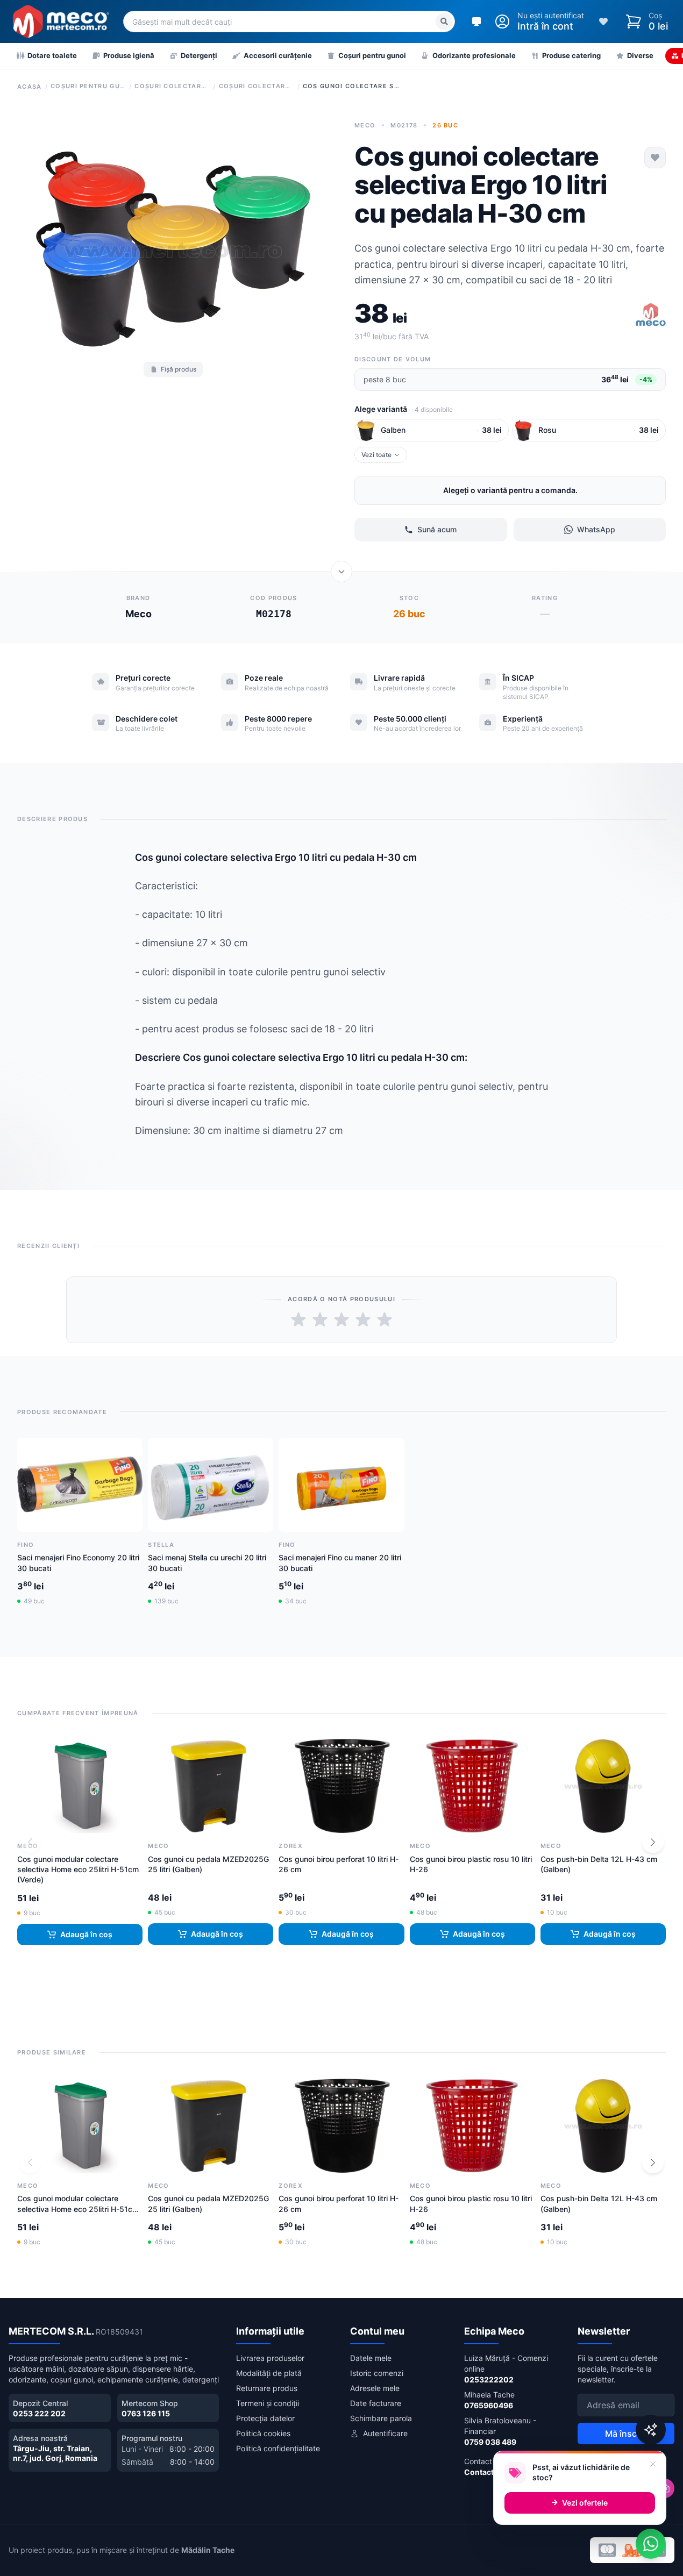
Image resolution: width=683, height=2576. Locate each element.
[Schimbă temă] (476, 22)
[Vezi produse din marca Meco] (651, 316)
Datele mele (371, 2358)
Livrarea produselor (270, 2358)
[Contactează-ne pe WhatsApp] (651, 2544)
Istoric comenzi (377, 2373)
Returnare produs (267, 2388)
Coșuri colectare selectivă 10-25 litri (257, 86)
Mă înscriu (626, 2434)
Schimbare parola (381, 2418)
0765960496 (489, 2405)
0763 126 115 (146, 2413)
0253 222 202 (39, 2413)
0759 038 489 (490, 2442)
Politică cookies (263, 2433)
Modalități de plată (269, 2373)
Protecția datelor (265, 2418)
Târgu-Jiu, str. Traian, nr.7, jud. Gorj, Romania (55, 2453)
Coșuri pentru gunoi (88, 86)
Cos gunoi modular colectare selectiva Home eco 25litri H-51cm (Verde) (78, 1869)
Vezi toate (376, 455)
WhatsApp (596, 529)
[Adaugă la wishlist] (655, 158)
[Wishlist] (603, 22)
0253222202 (489, 2379)
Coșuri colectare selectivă (172, 86)
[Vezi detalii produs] (341, 572)
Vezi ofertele (585, 2503)
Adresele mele (375, 2388)
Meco (365, 125)
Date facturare (376, 2403)
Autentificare (385, 2433)
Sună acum (437, 529)
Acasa (30, 87)
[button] (653, 1842)
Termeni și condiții (268, 2403)
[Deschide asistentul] (651, 2430)
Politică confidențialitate (278, 2448)
